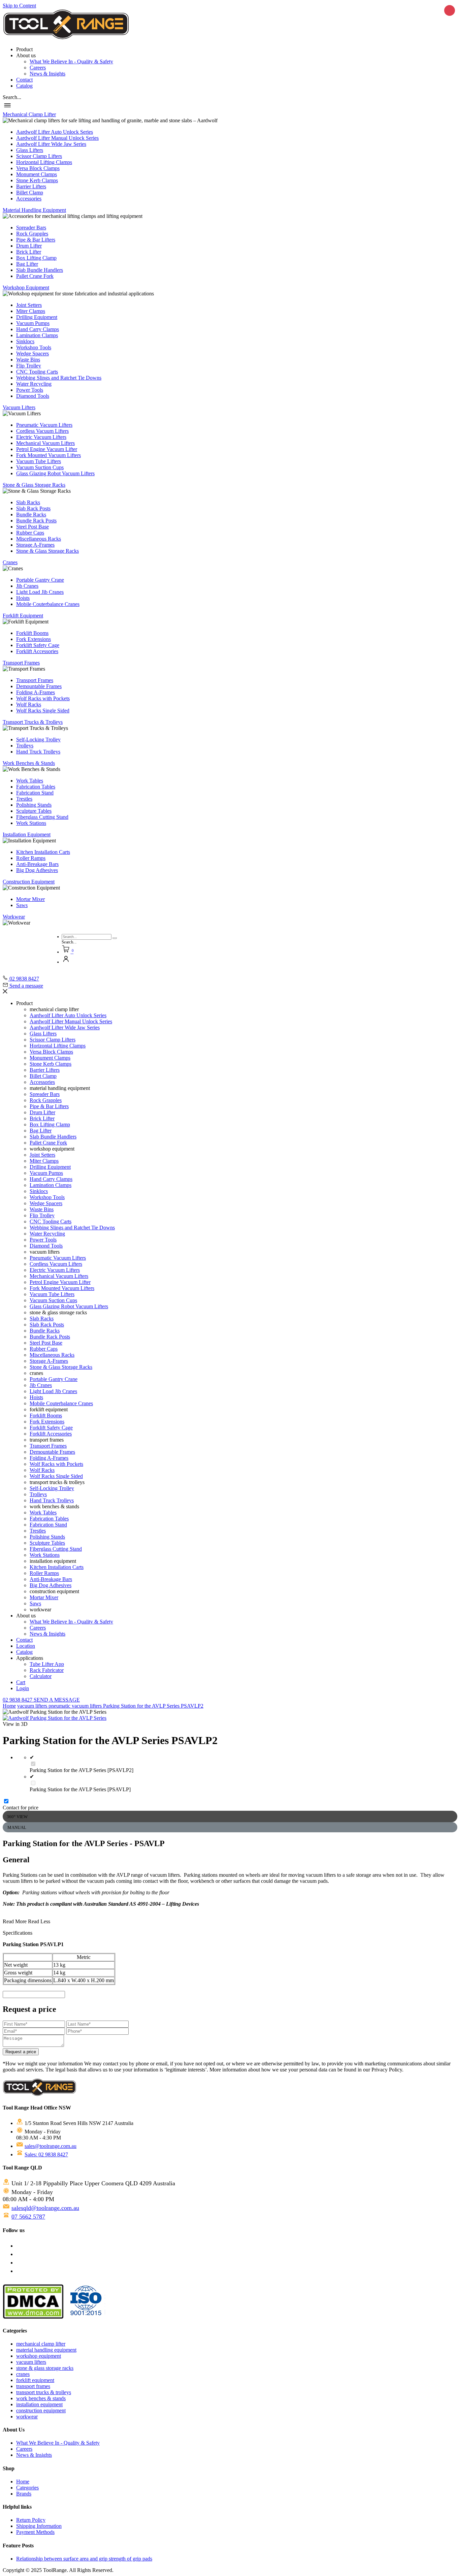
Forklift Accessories (37, 651)
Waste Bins (28, 360)
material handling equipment (46, 2350)
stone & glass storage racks (45, 2368)
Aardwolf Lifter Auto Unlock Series (55, 132)
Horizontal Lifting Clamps (44, 162)
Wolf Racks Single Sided (43, 711)
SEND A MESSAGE (57, 1700)
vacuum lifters (33, 1706)
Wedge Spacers (32, 353)
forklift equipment (35, 2380)
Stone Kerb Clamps (37, 180)
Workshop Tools (34, 347)
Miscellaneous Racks (39, 539)
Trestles (24, 799)
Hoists (23, 598)
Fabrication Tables (36, 787)
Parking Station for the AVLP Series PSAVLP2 (153, 1706)
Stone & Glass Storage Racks (34, 485)
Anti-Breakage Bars (37, 864)
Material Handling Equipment (34, 210)
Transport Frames (21, 663)
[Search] (115, 938)
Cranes (10, 562)
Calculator (41, 1676)
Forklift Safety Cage (38, 645)
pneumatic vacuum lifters (76, 1706)
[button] (12, 97)
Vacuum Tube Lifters (39, 461)
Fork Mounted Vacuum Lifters (48, 455)
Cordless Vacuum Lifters (42, 431)
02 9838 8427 (18, 1700)
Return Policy (31, 2520)
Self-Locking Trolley (38, 739)
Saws (22, 905)
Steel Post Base (32, 527)
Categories (27, 2488)
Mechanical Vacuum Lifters (45, 443)
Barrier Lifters (31, 186)
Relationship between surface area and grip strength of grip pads (84, 2559)
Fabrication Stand (35, 793)
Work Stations (31, 823)
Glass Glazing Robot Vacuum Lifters (55, 473)
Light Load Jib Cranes (40, 592)
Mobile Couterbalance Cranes (48, 604)
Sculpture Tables (34, 811)
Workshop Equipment (26, 287)
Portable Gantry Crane (40, 580)
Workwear (14, 917)
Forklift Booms (32, 633)
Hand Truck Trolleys (38, 752)
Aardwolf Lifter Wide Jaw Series (51, 144)
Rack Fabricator (47, 1670)
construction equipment (41, 2410)
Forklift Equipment (23, 616)
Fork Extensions (34, 639)
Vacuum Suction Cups (40, 467)
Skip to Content (19, 6)
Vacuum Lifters (19, 407)
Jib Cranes (27, 586)
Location (26, 1646)
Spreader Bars (31, 228)
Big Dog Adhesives (37, 870)
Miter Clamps (31, 311)
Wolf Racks (29, 704)
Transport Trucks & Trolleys (33, 722)
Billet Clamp (30, 192)
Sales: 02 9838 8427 (46, 2154)
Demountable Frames (39, 686)
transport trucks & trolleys (44, 2392)
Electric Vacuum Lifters (41, 437)
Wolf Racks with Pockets (43, 698)
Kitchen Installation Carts (43, 852)
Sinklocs (25, 341)
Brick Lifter (29, 252)
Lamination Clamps (37, 335)
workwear (27, 2417)
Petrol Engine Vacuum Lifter (47, 449)
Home (9, 1706)
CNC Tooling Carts (37, 372)
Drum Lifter (29, 246)
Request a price (21, 2052)
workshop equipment (39, 2356)
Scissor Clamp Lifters (39, 156)
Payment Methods (35, 2532)
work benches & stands (41, 2398)
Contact (24, 80)
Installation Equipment (27, 834)
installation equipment (39, 2404)
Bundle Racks (31, 514)
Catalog (24, 86)
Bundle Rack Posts (36, 521)
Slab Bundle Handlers (40, 270)
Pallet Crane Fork (35, 276)
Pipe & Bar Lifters (36, 240)
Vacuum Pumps (33, 323)
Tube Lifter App (47, 1664)
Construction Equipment (29, 882)
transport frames (33, 2386)
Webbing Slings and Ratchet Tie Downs (59, 378)
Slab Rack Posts (33, 508)
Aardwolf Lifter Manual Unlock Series (57, 138)
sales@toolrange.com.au (51, 2146)
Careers (38, 68)
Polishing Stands (34, 805)
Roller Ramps (31, 858)
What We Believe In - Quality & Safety (71, 61)
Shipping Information (39, 2526)
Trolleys (25, 746)
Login (23, 1688)
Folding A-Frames (36, 692)
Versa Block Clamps (38, 168)
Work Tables (30, 781)
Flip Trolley (29, 366)
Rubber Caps (30, 533)
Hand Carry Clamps (38, 329)
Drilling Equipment (37, 317)
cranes (23, 2374)
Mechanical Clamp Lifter (29, 114)
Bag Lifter (27, 264)
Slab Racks (28, 502)
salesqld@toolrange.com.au (45, 2208)
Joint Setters (29, 305)
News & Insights (47, 74)
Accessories (29, 199)
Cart (21, 1682)
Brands (24, 2494)
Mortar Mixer (30, 899)
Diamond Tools (33, 396)
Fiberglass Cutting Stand (42, 817)
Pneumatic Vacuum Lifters (44, 425)
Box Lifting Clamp (36, 258)
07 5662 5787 (28, 2217)
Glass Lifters (30, 150)
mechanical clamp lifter (41, 2344)
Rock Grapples (32, 234)
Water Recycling (34, 384)
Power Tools (30, 390)
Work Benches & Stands (29, 763)
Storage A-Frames (35, 545)
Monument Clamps (37, 174)
